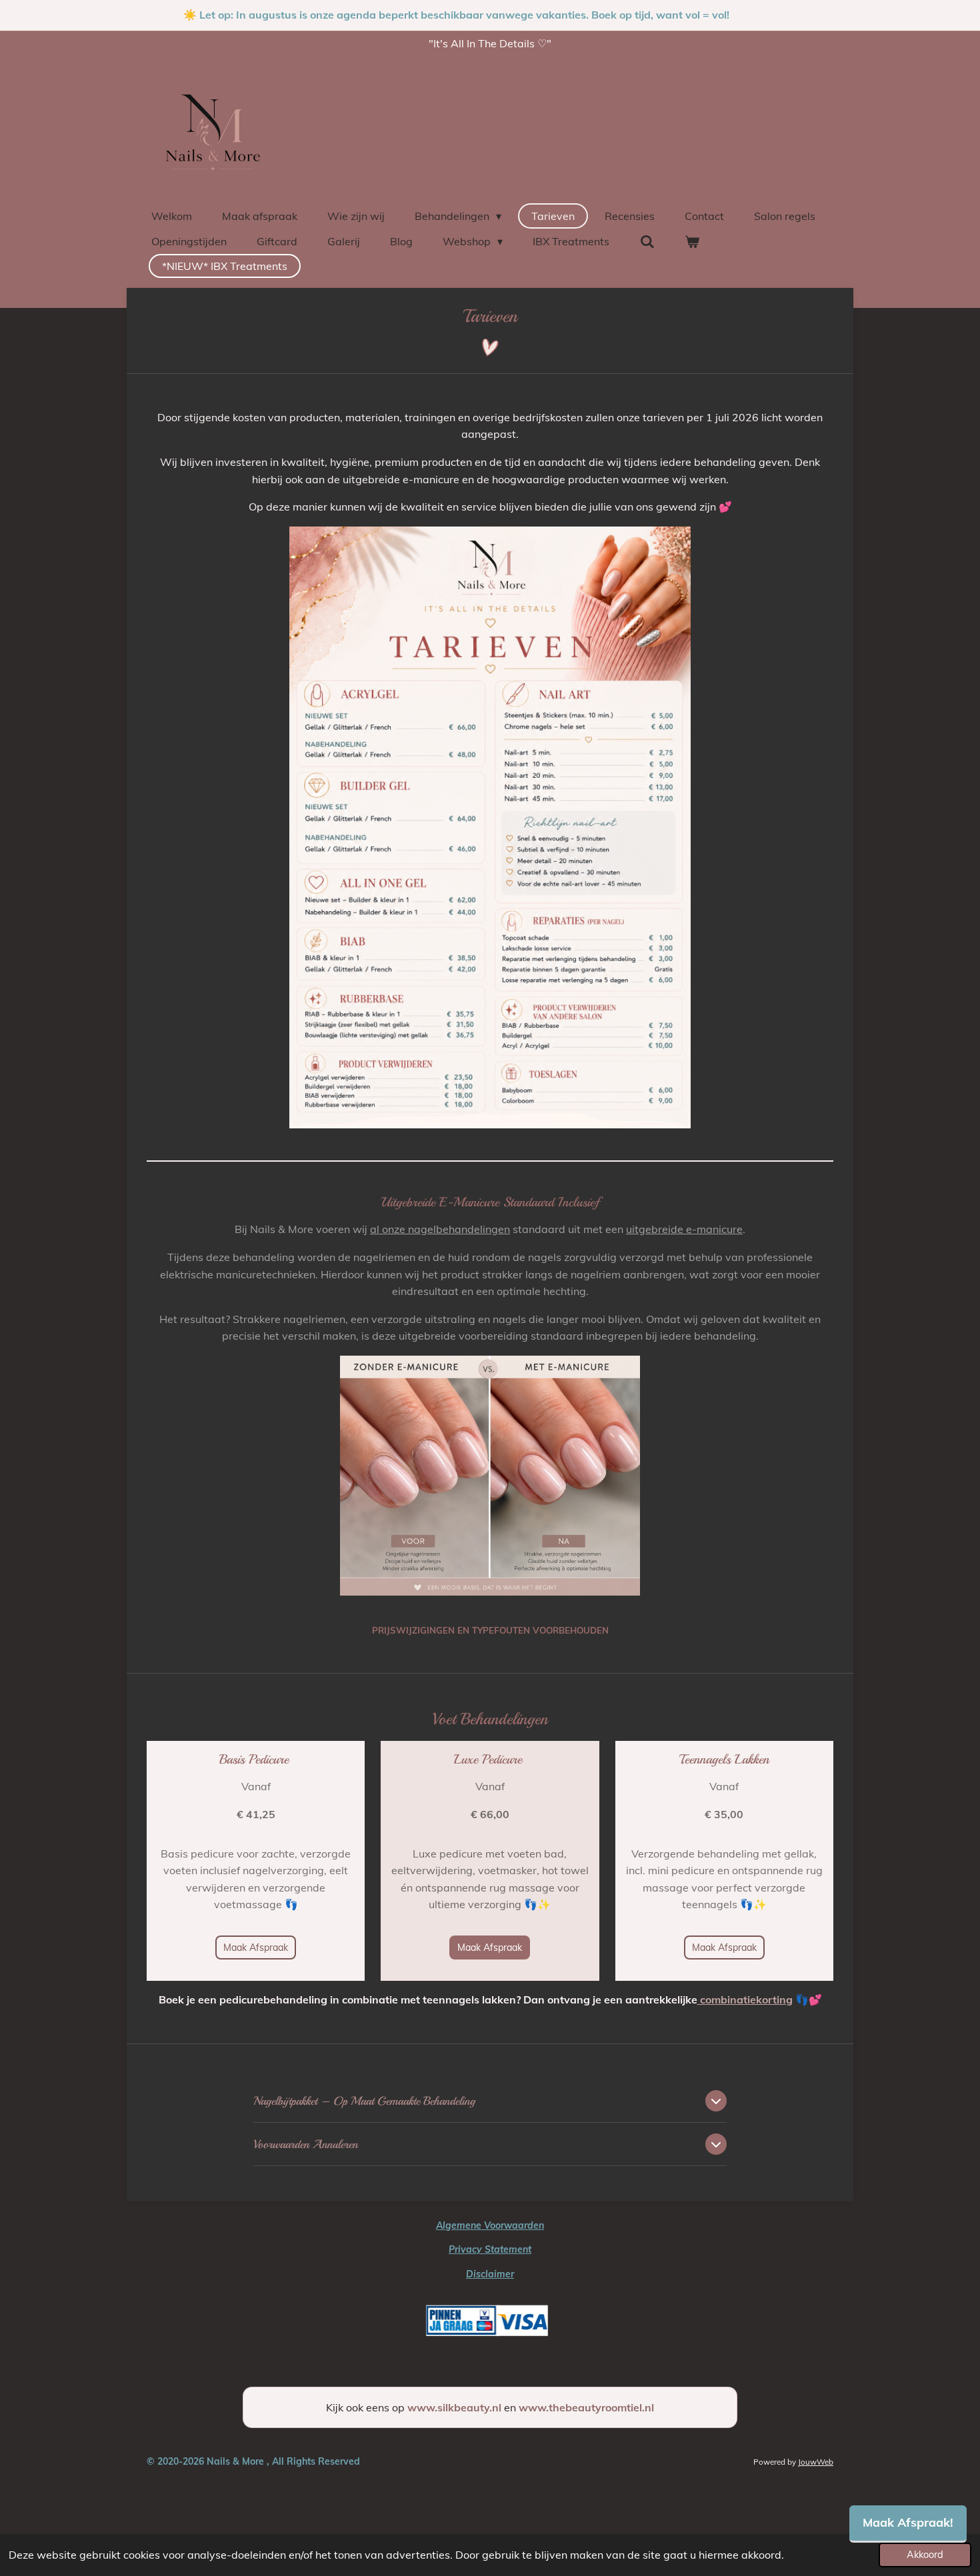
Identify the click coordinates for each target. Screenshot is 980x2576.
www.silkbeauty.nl (454, 2407)
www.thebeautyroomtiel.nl (586, 2407)
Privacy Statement (490, 2249)
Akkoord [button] (925, 2555)
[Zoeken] (647, 241)
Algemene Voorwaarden (490, 2225)
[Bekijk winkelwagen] (692, 241)
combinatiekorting (745, 1999)
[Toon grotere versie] (490, 827)
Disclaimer (490, 2274)
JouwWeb (816, 2462)
